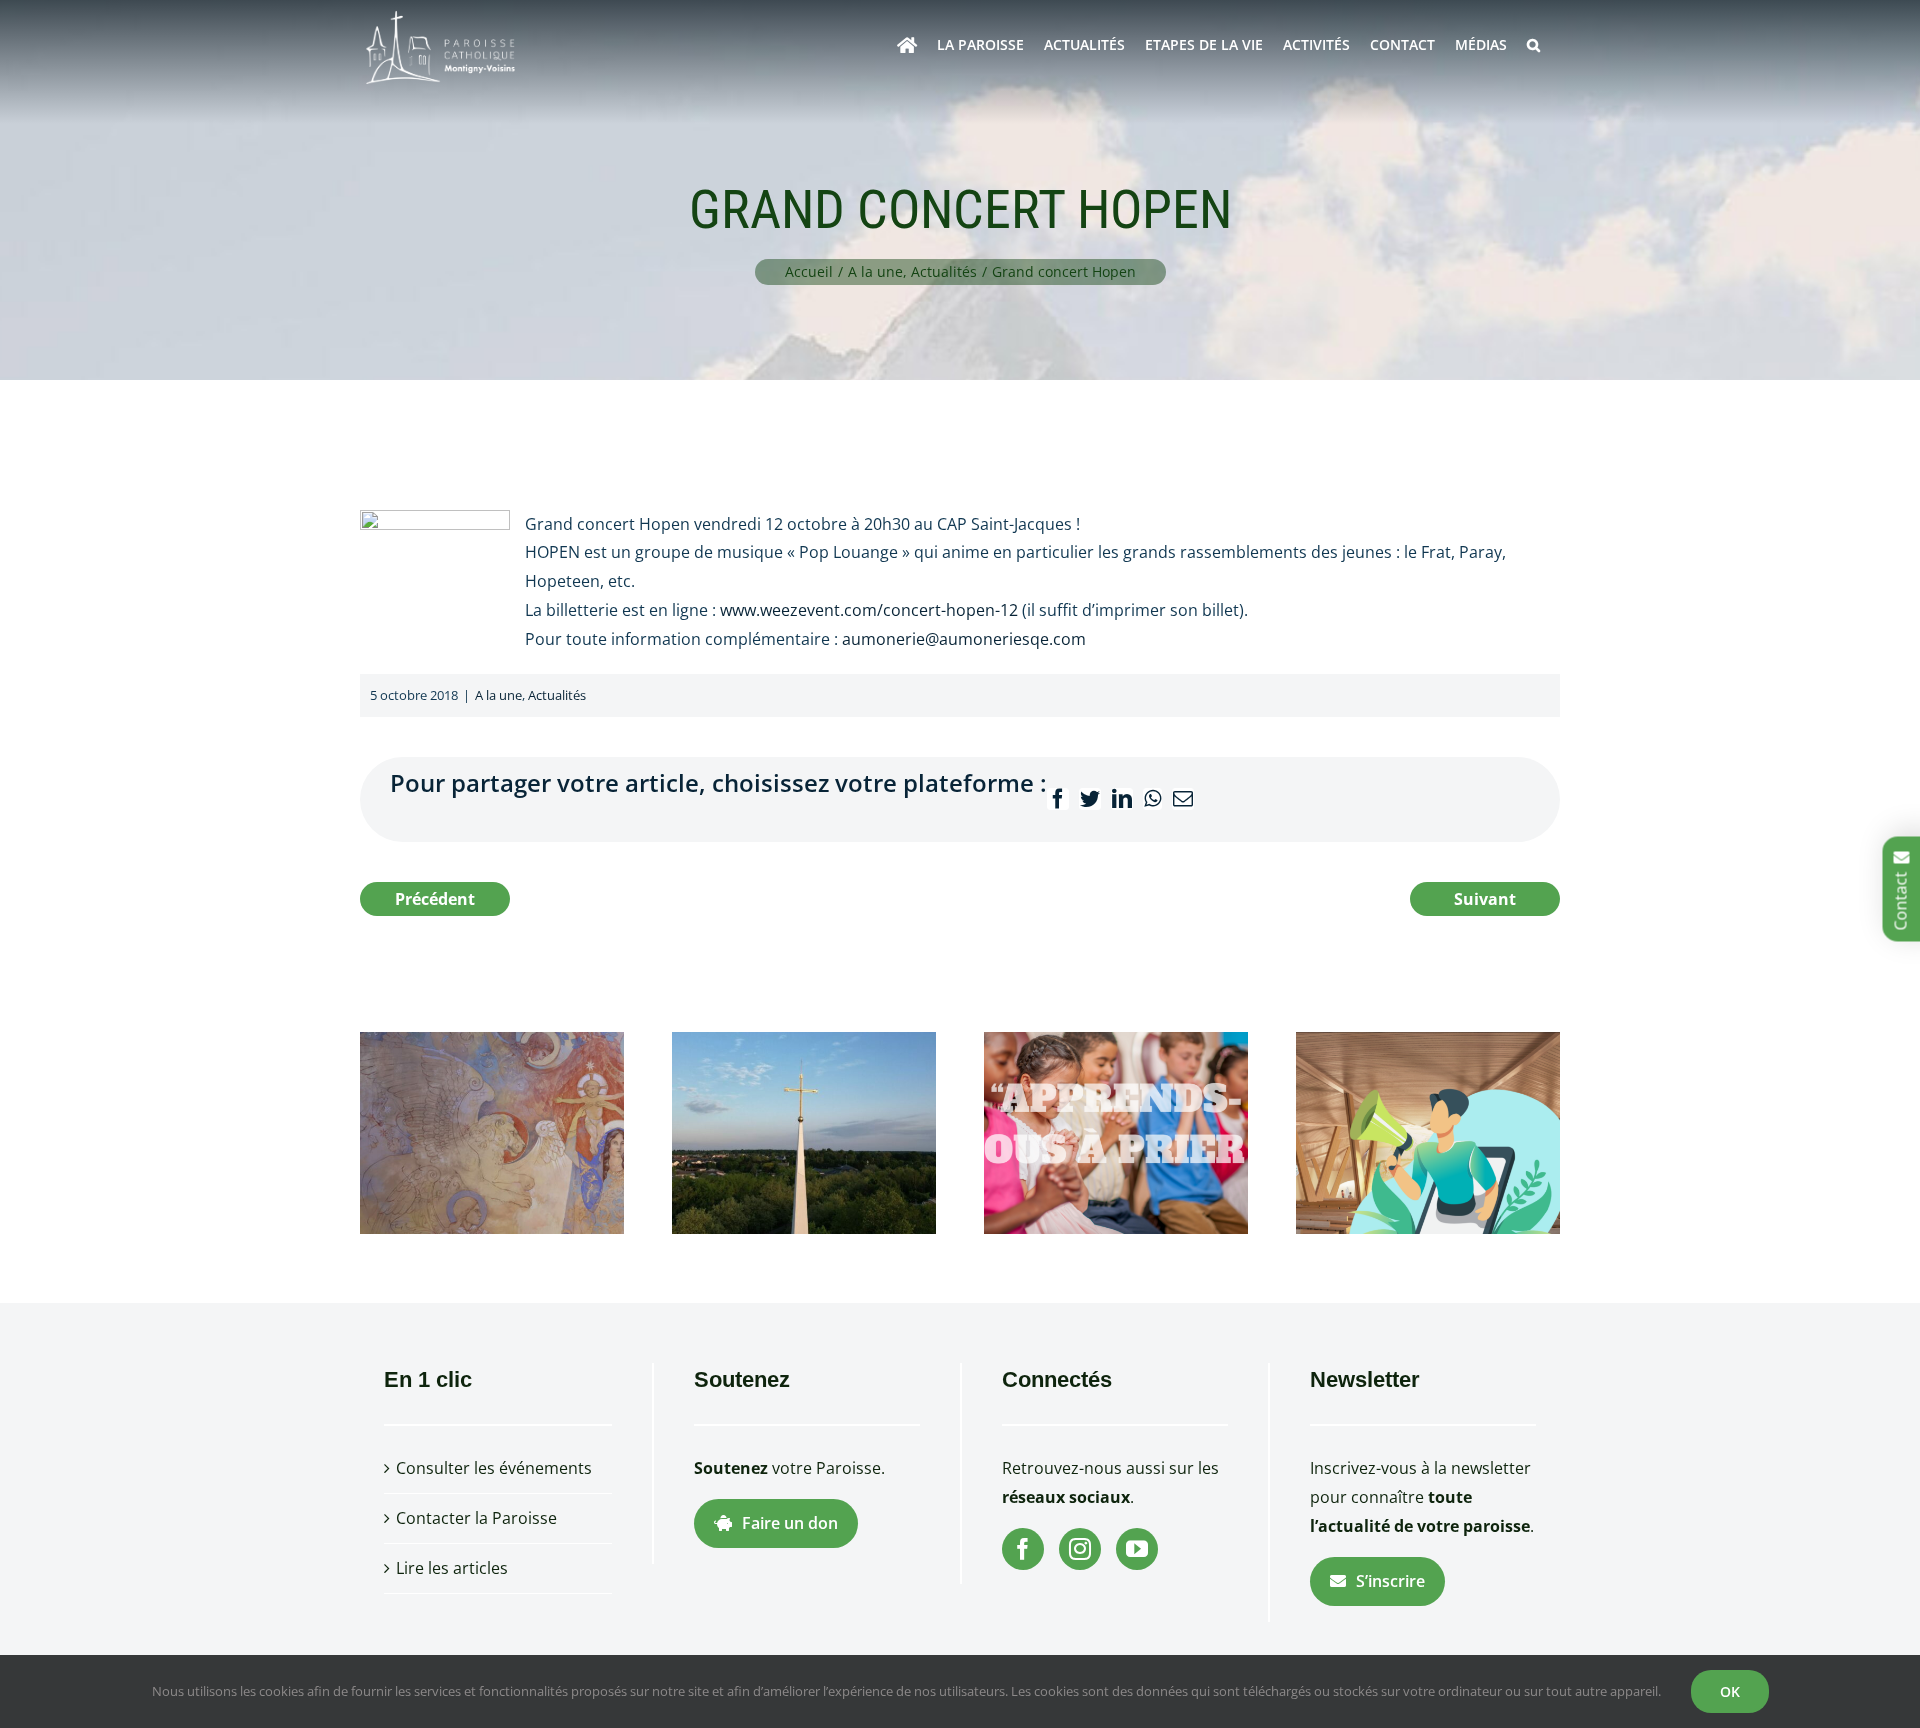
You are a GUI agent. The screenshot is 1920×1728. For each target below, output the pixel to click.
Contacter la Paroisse (476, 1518)
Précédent (435, 899)
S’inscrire (1390, 1581)
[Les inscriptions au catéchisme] (1116, 1132)
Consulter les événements (494, 1468)
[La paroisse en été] (804, 1132)
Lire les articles (452, 1568)
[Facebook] (1023, 1549)
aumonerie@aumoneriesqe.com (964, 639)
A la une (498, 695)
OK (1730, 1691)
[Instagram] (1080, 1549)
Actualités (557, 695)
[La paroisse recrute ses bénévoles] (1428, 1132)
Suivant (1485, 899)
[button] (1533, 45)
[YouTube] (1137, 1549)
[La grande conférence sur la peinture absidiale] (492, 1132)
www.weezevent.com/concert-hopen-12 (869, 610)
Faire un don (790, 1523)
